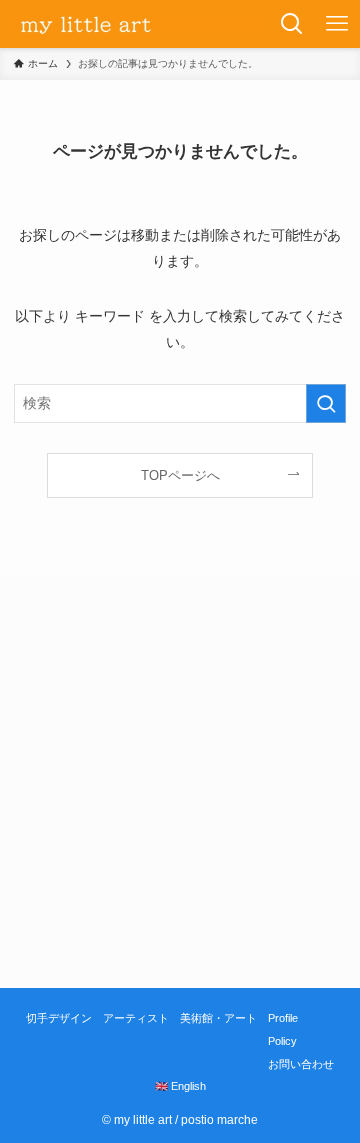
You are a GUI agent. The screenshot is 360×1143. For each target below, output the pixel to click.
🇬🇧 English (180, 1086)
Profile (283, 1018)
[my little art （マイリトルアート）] (135, 24)
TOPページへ (180, 475)
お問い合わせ (301, 1064)
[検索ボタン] (292, 24)
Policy (282, 1041)
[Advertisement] (180, 782)
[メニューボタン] (337, 24)
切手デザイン (59, 1018)
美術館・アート (218, 1018)
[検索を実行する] (326, 403)
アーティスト (136, 1018)
